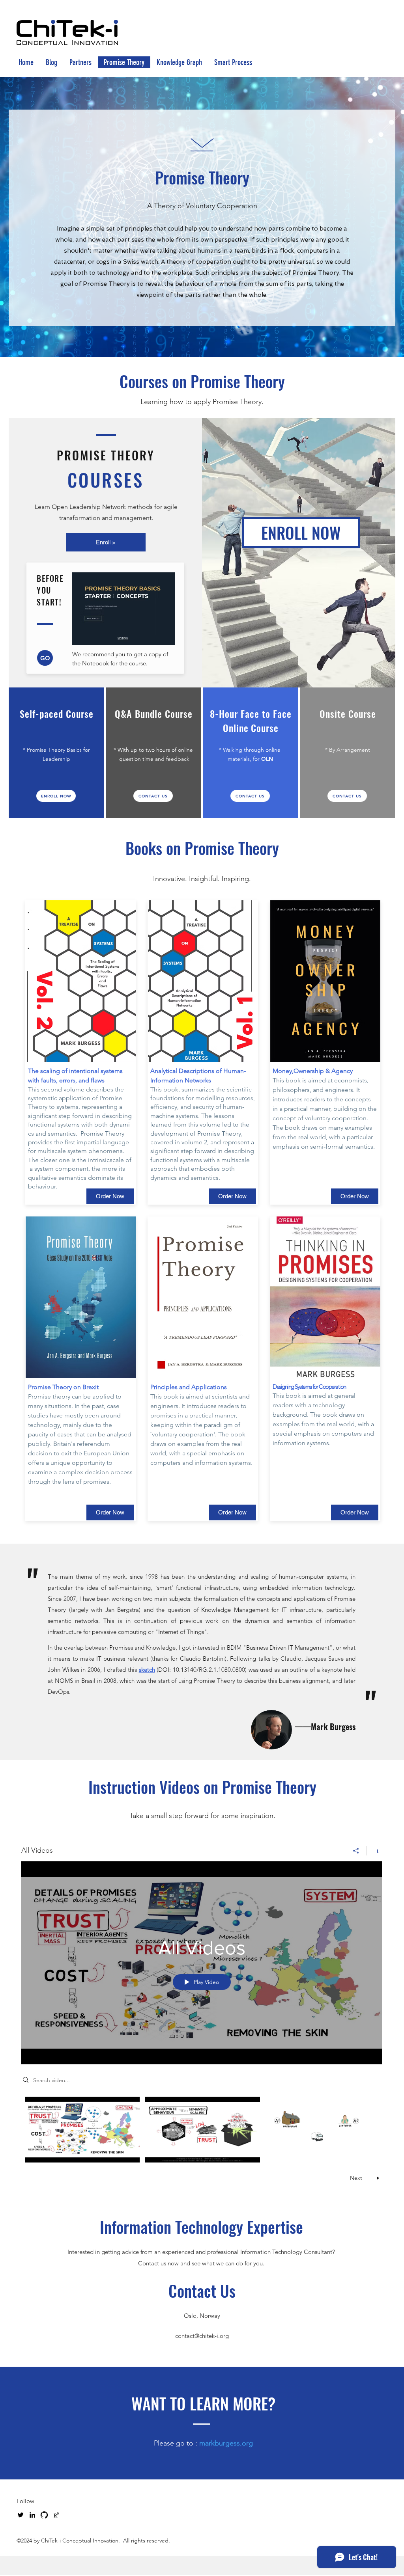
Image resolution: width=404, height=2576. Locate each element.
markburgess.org (226, 2443)
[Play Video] (83, 2130)
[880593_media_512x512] (44, 2515)
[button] (153, 796)
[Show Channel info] (375, 1851)
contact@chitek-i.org (202, 2336)
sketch (147, 1670)
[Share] (356, 1851)
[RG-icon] (56, 2515)
